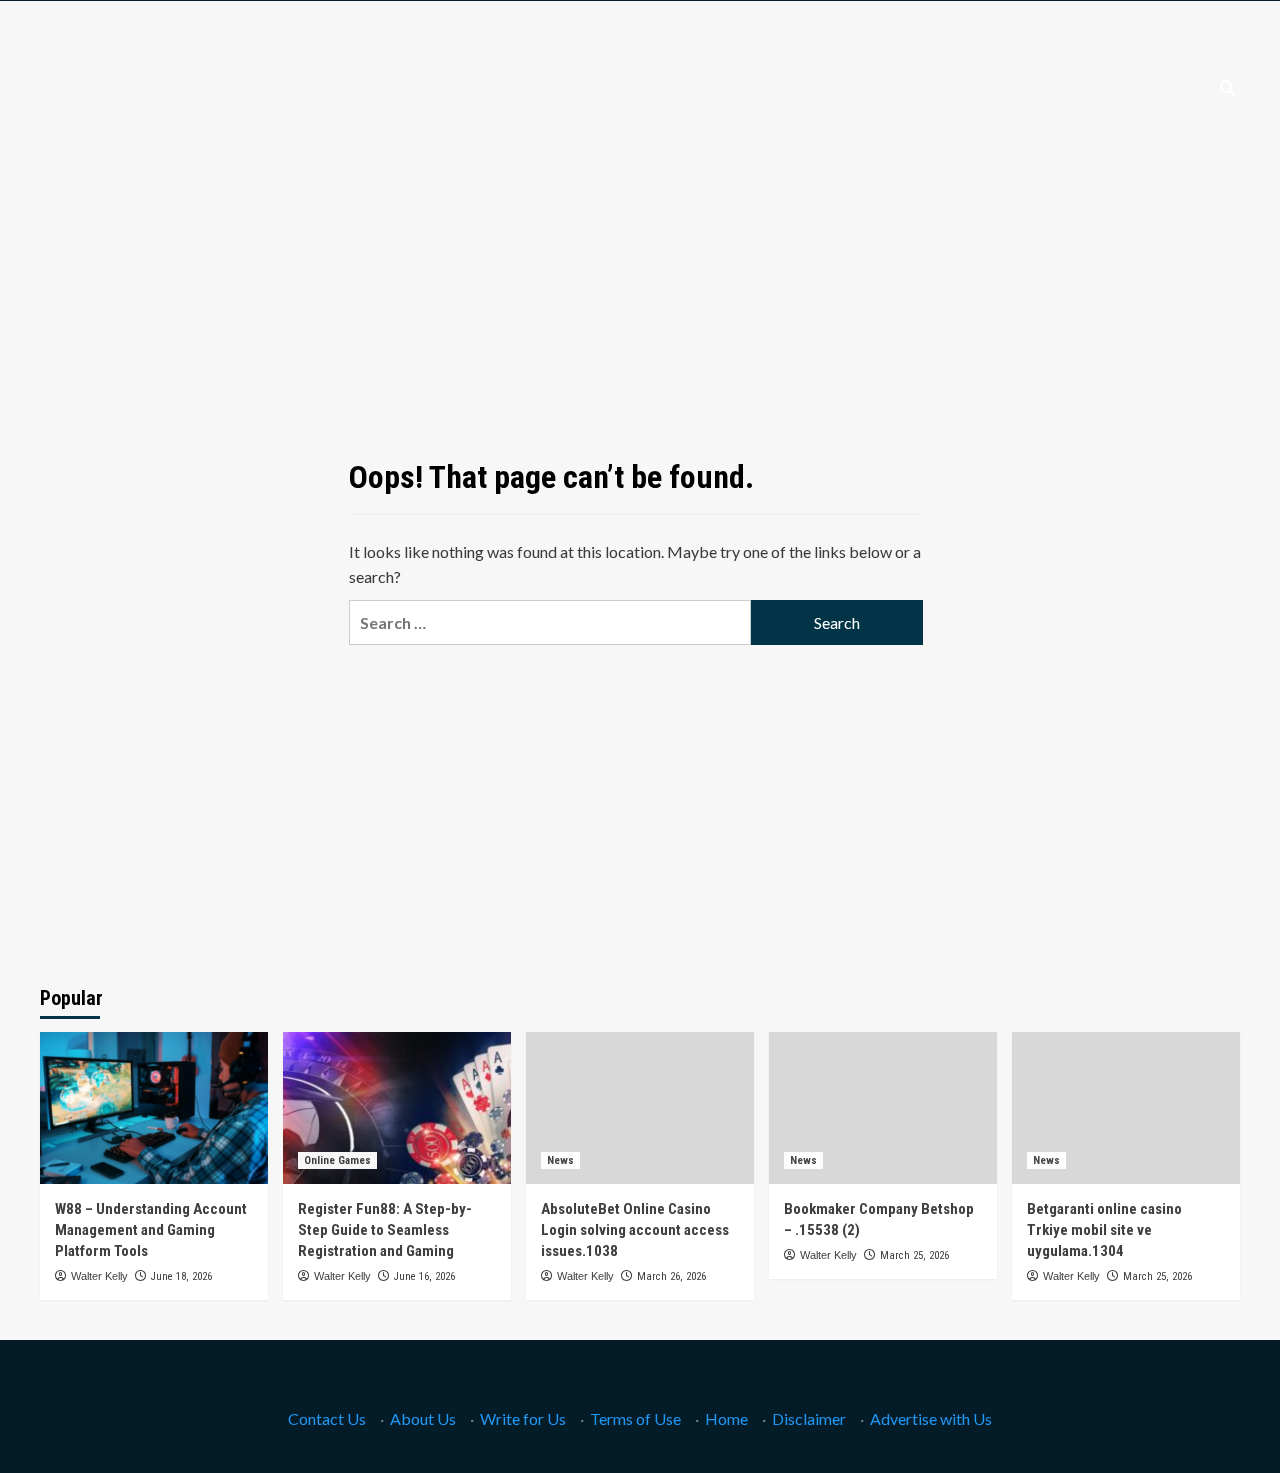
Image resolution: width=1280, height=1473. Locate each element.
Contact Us (327, 1418)
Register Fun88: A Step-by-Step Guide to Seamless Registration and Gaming (385, 1230)
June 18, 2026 (181, 1276)
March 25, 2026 (914, 1255)
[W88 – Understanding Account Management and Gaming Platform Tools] (154, 1108)
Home (726, 1418)
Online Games (337, 1160)
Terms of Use (635, 1418)
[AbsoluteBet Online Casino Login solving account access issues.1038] (640, 1108)
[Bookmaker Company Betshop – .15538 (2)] (883, 1108)
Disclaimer (809, 1418)
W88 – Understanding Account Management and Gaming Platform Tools (151, 1230)
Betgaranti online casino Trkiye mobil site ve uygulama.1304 (1104, 1230)
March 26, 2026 (671, 1276)
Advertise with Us (931, 1418)
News (560, 1160)
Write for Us (523, 1418)
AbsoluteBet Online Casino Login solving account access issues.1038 (635, 1230)
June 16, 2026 (424, 1276)
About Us (423, 1418)
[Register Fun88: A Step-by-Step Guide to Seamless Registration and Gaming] (397, 1108)
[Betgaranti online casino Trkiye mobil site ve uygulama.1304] (1126, 1108)
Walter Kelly (99, 1276)
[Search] (1227, 88)
